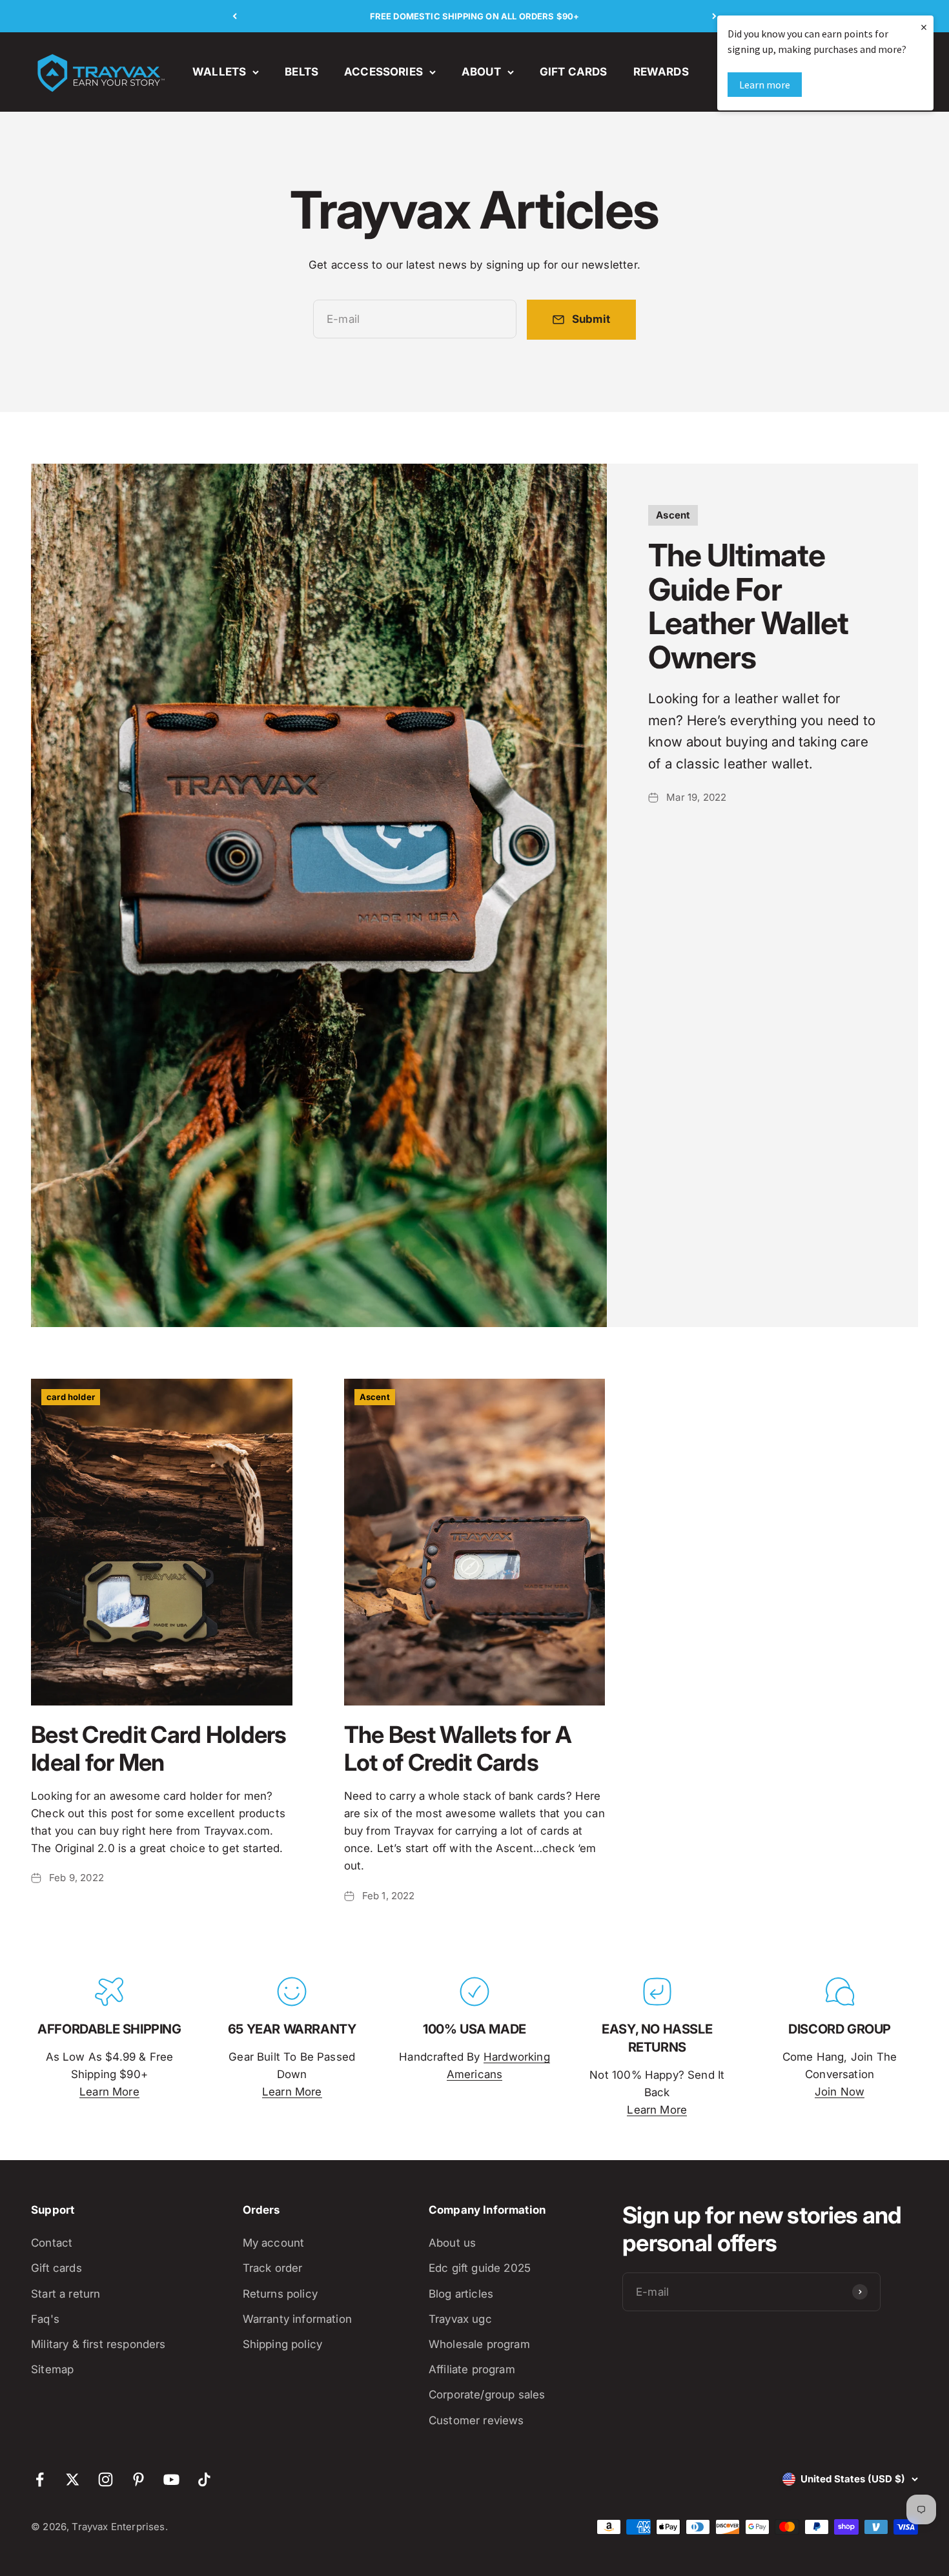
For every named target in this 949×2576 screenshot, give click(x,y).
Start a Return (66, 2294)
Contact (52, 2243)
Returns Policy (280, 2294)
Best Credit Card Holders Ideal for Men (159, 1748)
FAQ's (45, 2319)
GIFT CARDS (574, 72)
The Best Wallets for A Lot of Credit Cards (458, 1748)
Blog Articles (461, 2294)
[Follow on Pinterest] (138, 2479)
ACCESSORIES (383, 72)
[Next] (714, 16)
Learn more (765, 85)
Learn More (109, 2092)
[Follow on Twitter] (73, 2479)
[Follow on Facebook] (40, 2479)
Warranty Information (297, 2319)
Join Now (840, 2092)
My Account (274, 2243)
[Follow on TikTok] (204, 2479)
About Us (452, 2243)
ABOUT (481, 72)
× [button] (924, 27)
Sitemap (52, 2369)
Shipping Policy (283, 2344)
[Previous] (235, 16)
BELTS (301, 72)
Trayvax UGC (460, 2319)
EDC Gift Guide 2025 (480, 2268)
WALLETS (219, 72)
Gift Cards (56, 2268)
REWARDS (661, 72)
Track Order (273, 2268)
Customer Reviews (476, 2420)
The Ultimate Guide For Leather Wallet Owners (748, 606)
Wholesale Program (479, 2344)
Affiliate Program (472, 2369)
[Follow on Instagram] (106, 2479)
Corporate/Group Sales (487, 2395)
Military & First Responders (98, 2344)
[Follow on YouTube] (171, 2479)
